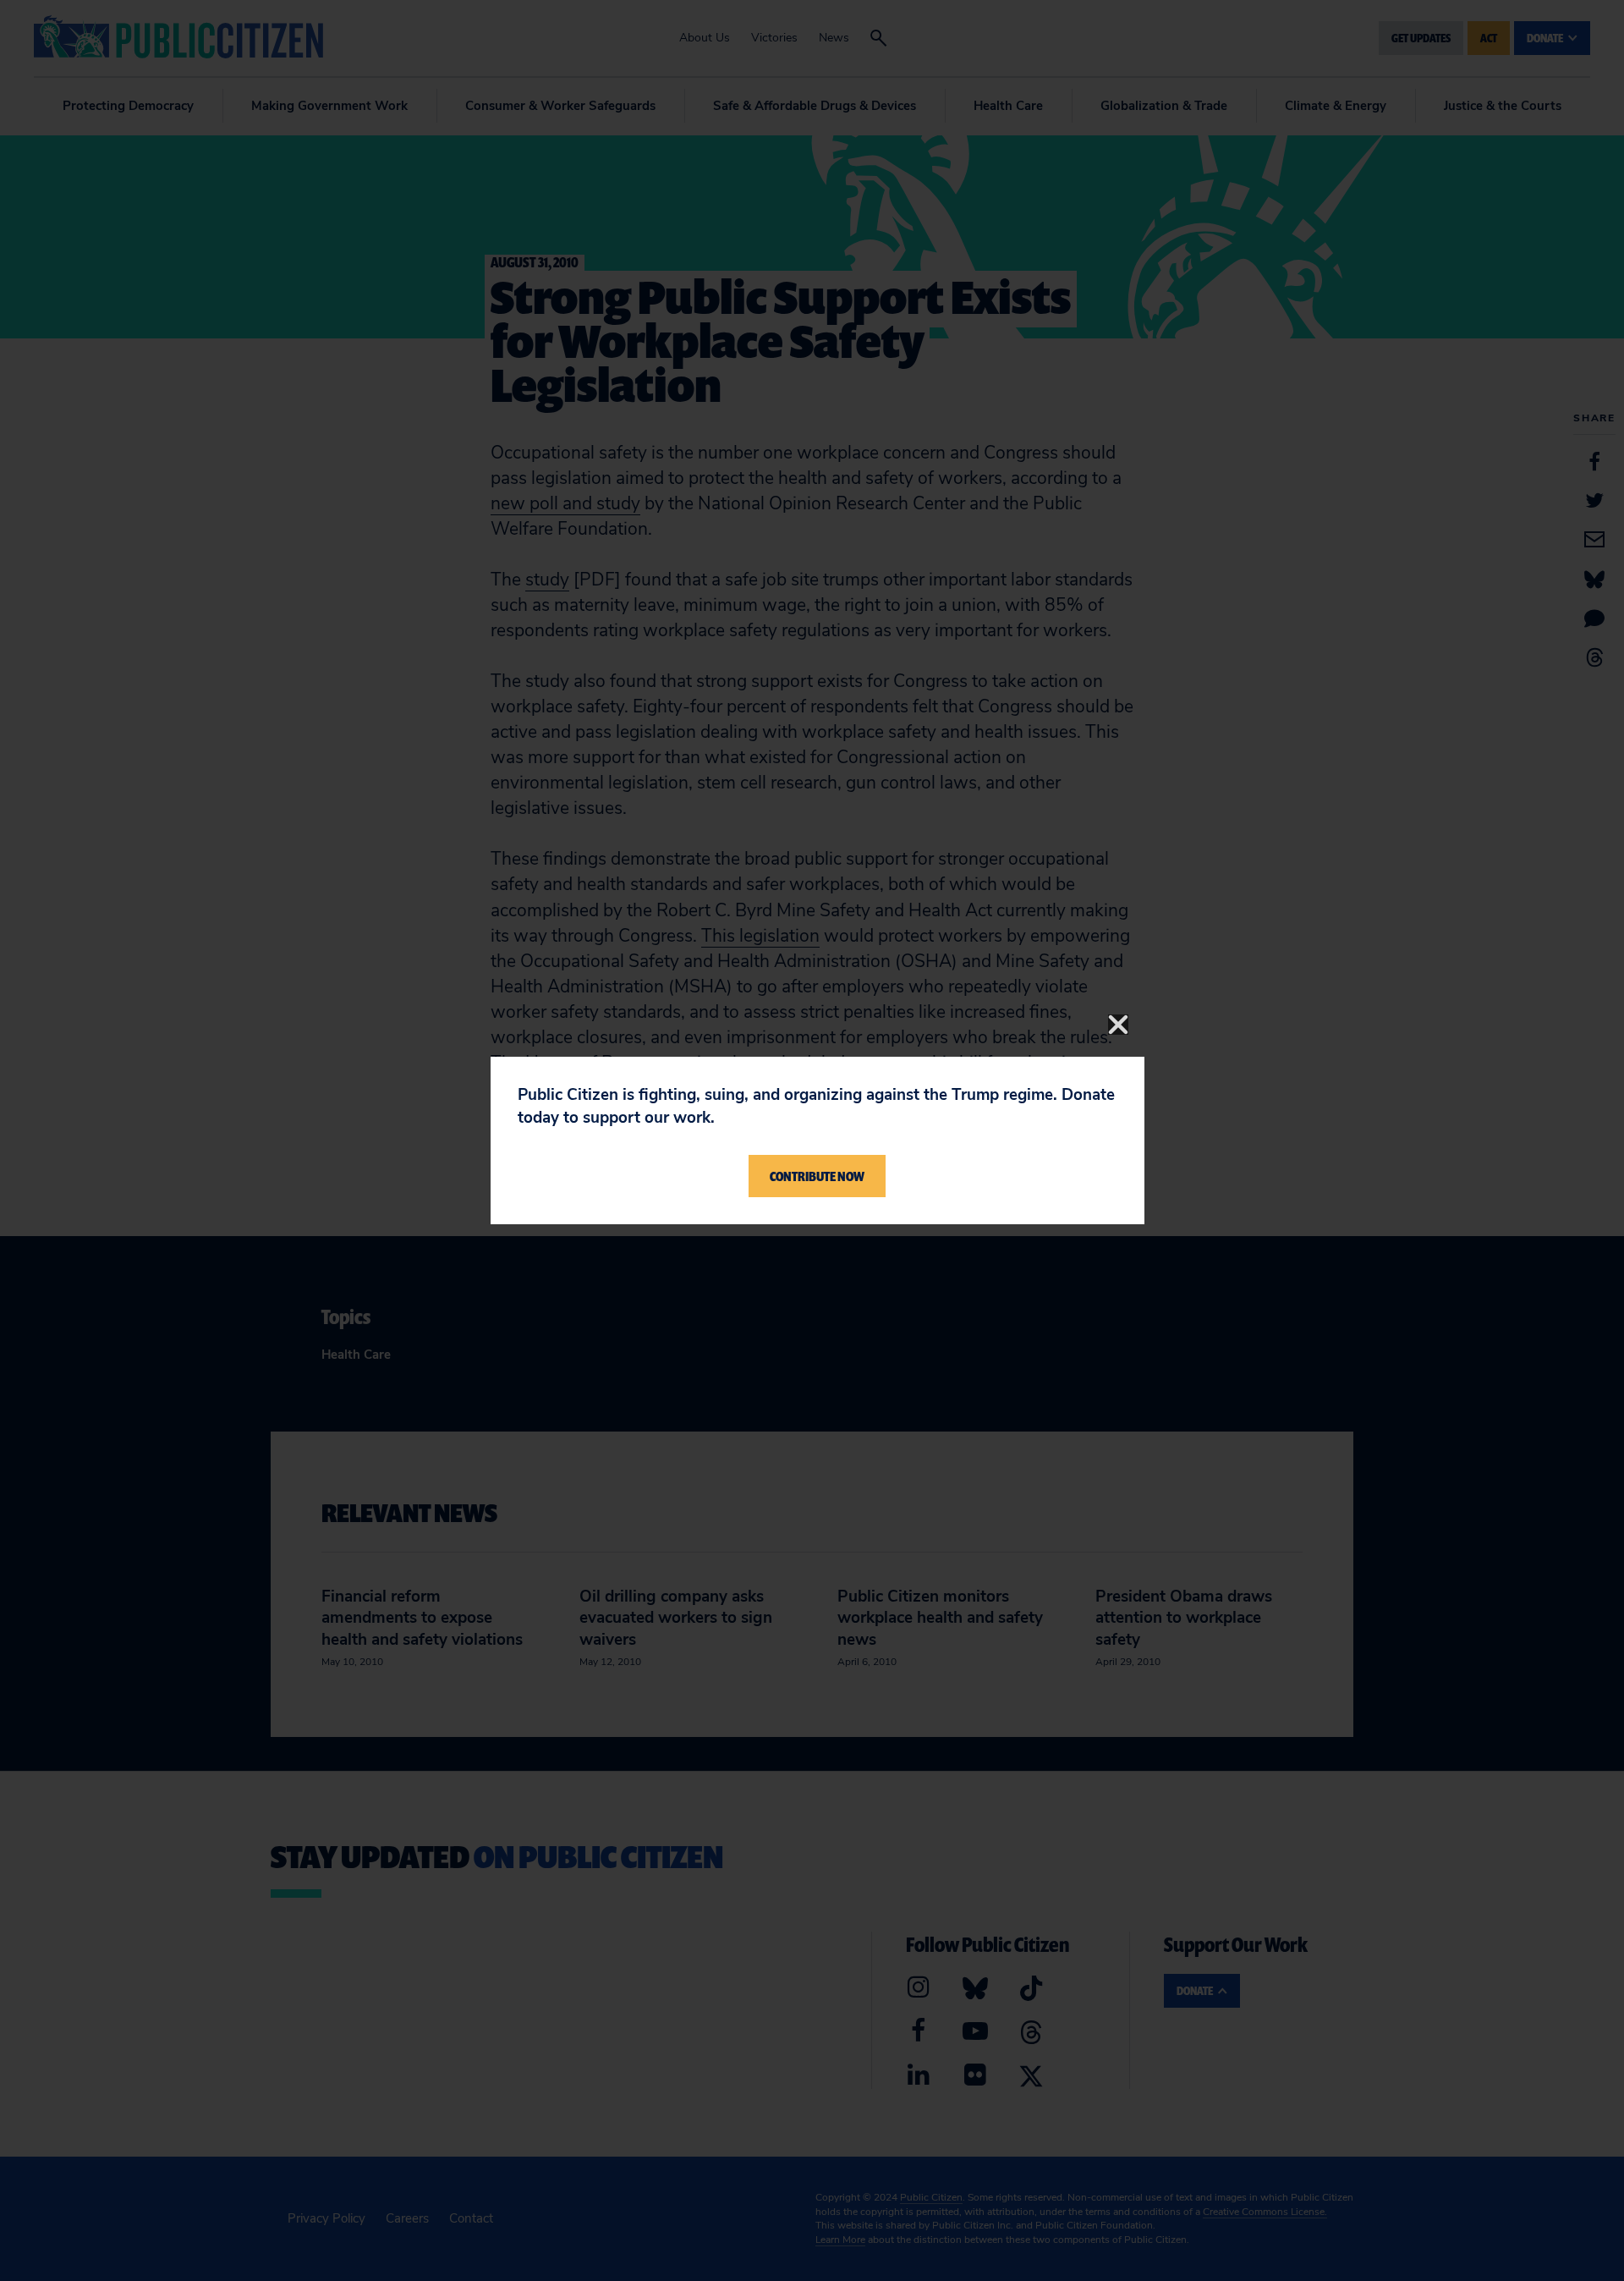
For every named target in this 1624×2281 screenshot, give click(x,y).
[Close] (1118, 1025)
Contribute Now (817, 1176)
